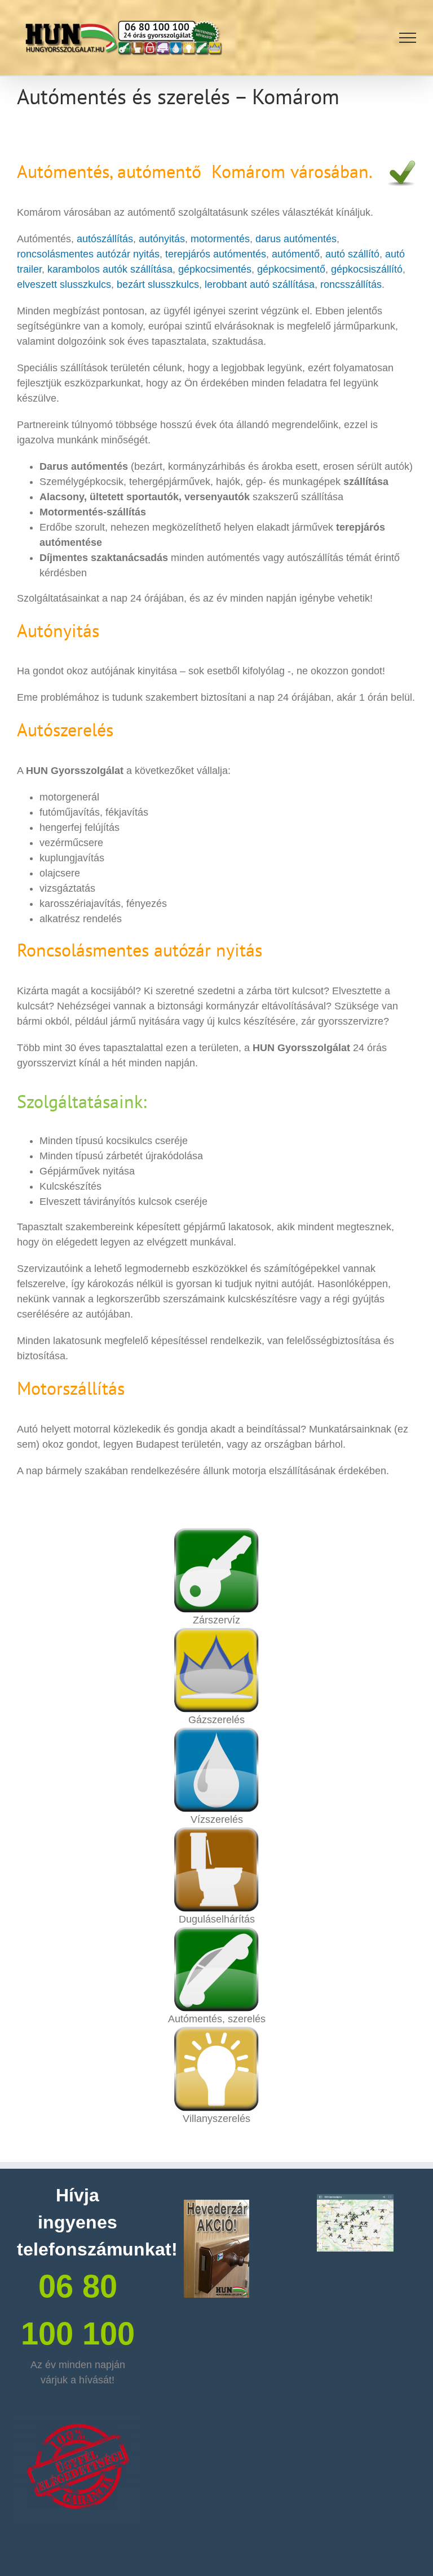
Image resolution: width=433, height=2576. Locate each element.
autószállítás (105, 239)
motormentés (220, 239)
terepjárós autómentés (216, 254)
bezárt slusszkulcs (158, 284)
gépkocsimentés (215, 269)
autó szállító (352, 254)
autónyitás (162, 239)
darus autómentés (296, 239)
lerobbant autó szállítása (260, 284)
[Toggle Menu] (408, 38)
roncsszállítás (351, 284)
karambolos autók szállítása (109, 269)
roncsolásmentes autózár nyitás (88, 254)
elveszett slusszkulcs (64, 284)
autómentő (296, 254)
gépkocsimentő (291, 269)
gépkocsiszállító (367, 269)
